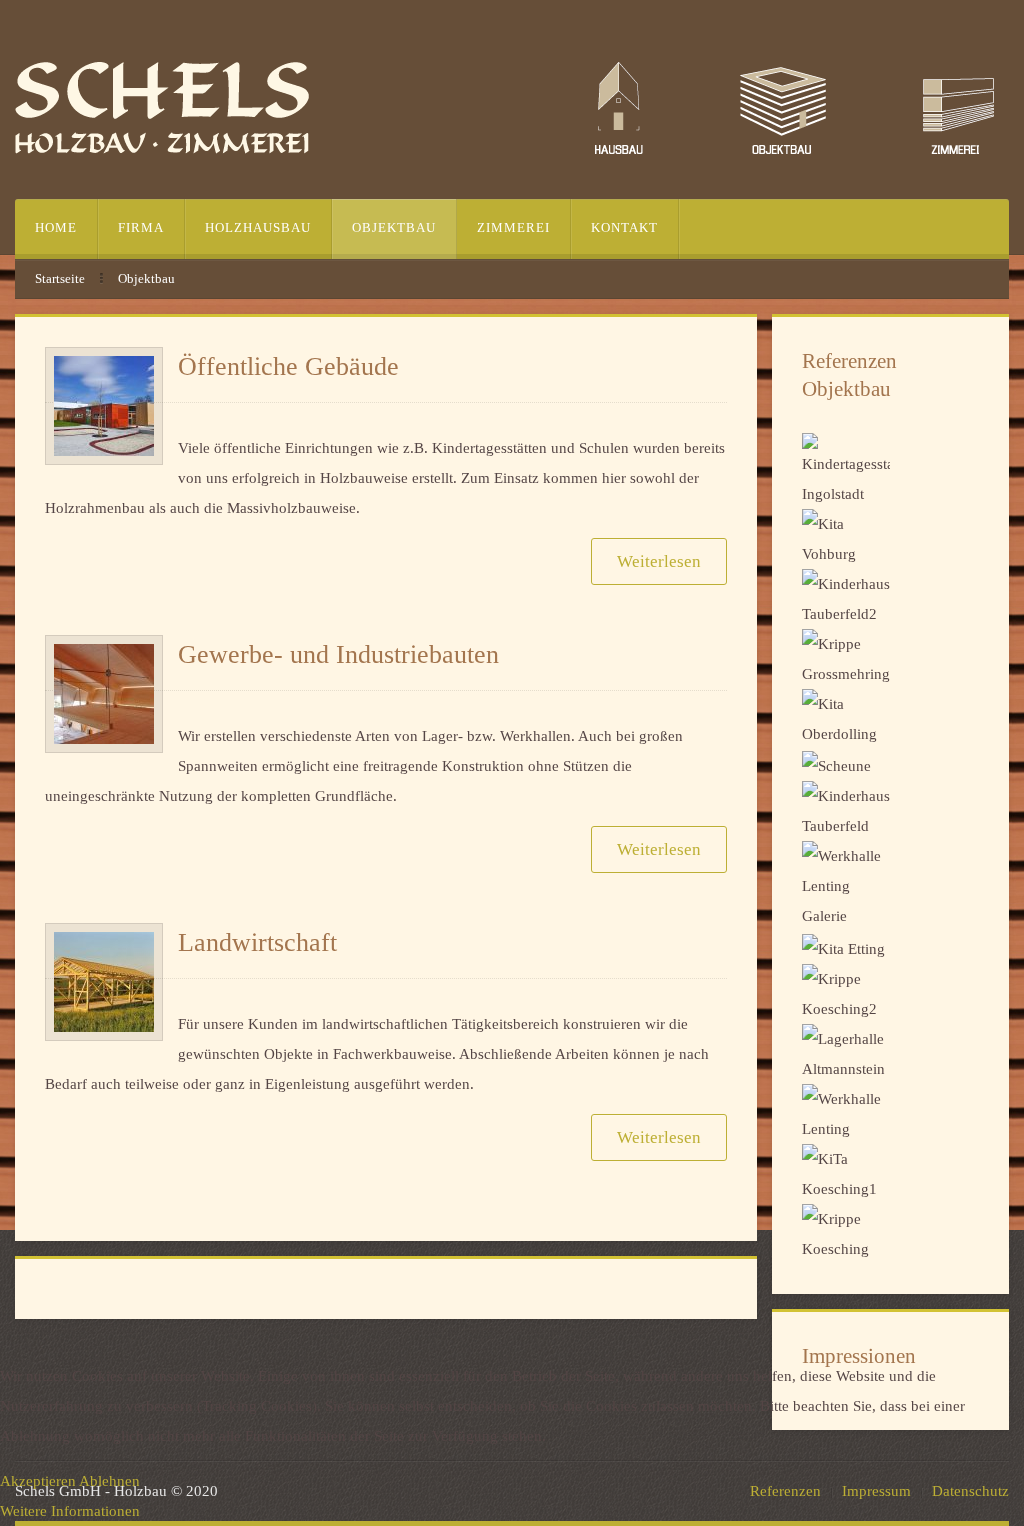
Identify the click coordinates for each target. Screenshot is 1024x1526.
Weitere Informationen (70, 1511)
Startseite (60, 278)
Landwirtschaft (257, 942)
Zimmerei (513, 227)
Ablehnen (109, 1481)
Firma (141, 227)
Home (56, 227)
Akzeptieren (38, 1481)
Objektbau (394, 227)
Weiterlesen (659, 561)
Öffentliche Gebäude (288, 366)
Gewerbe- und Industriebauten (338, 654)
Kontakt (624, 227)
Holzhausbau (258, 227)
